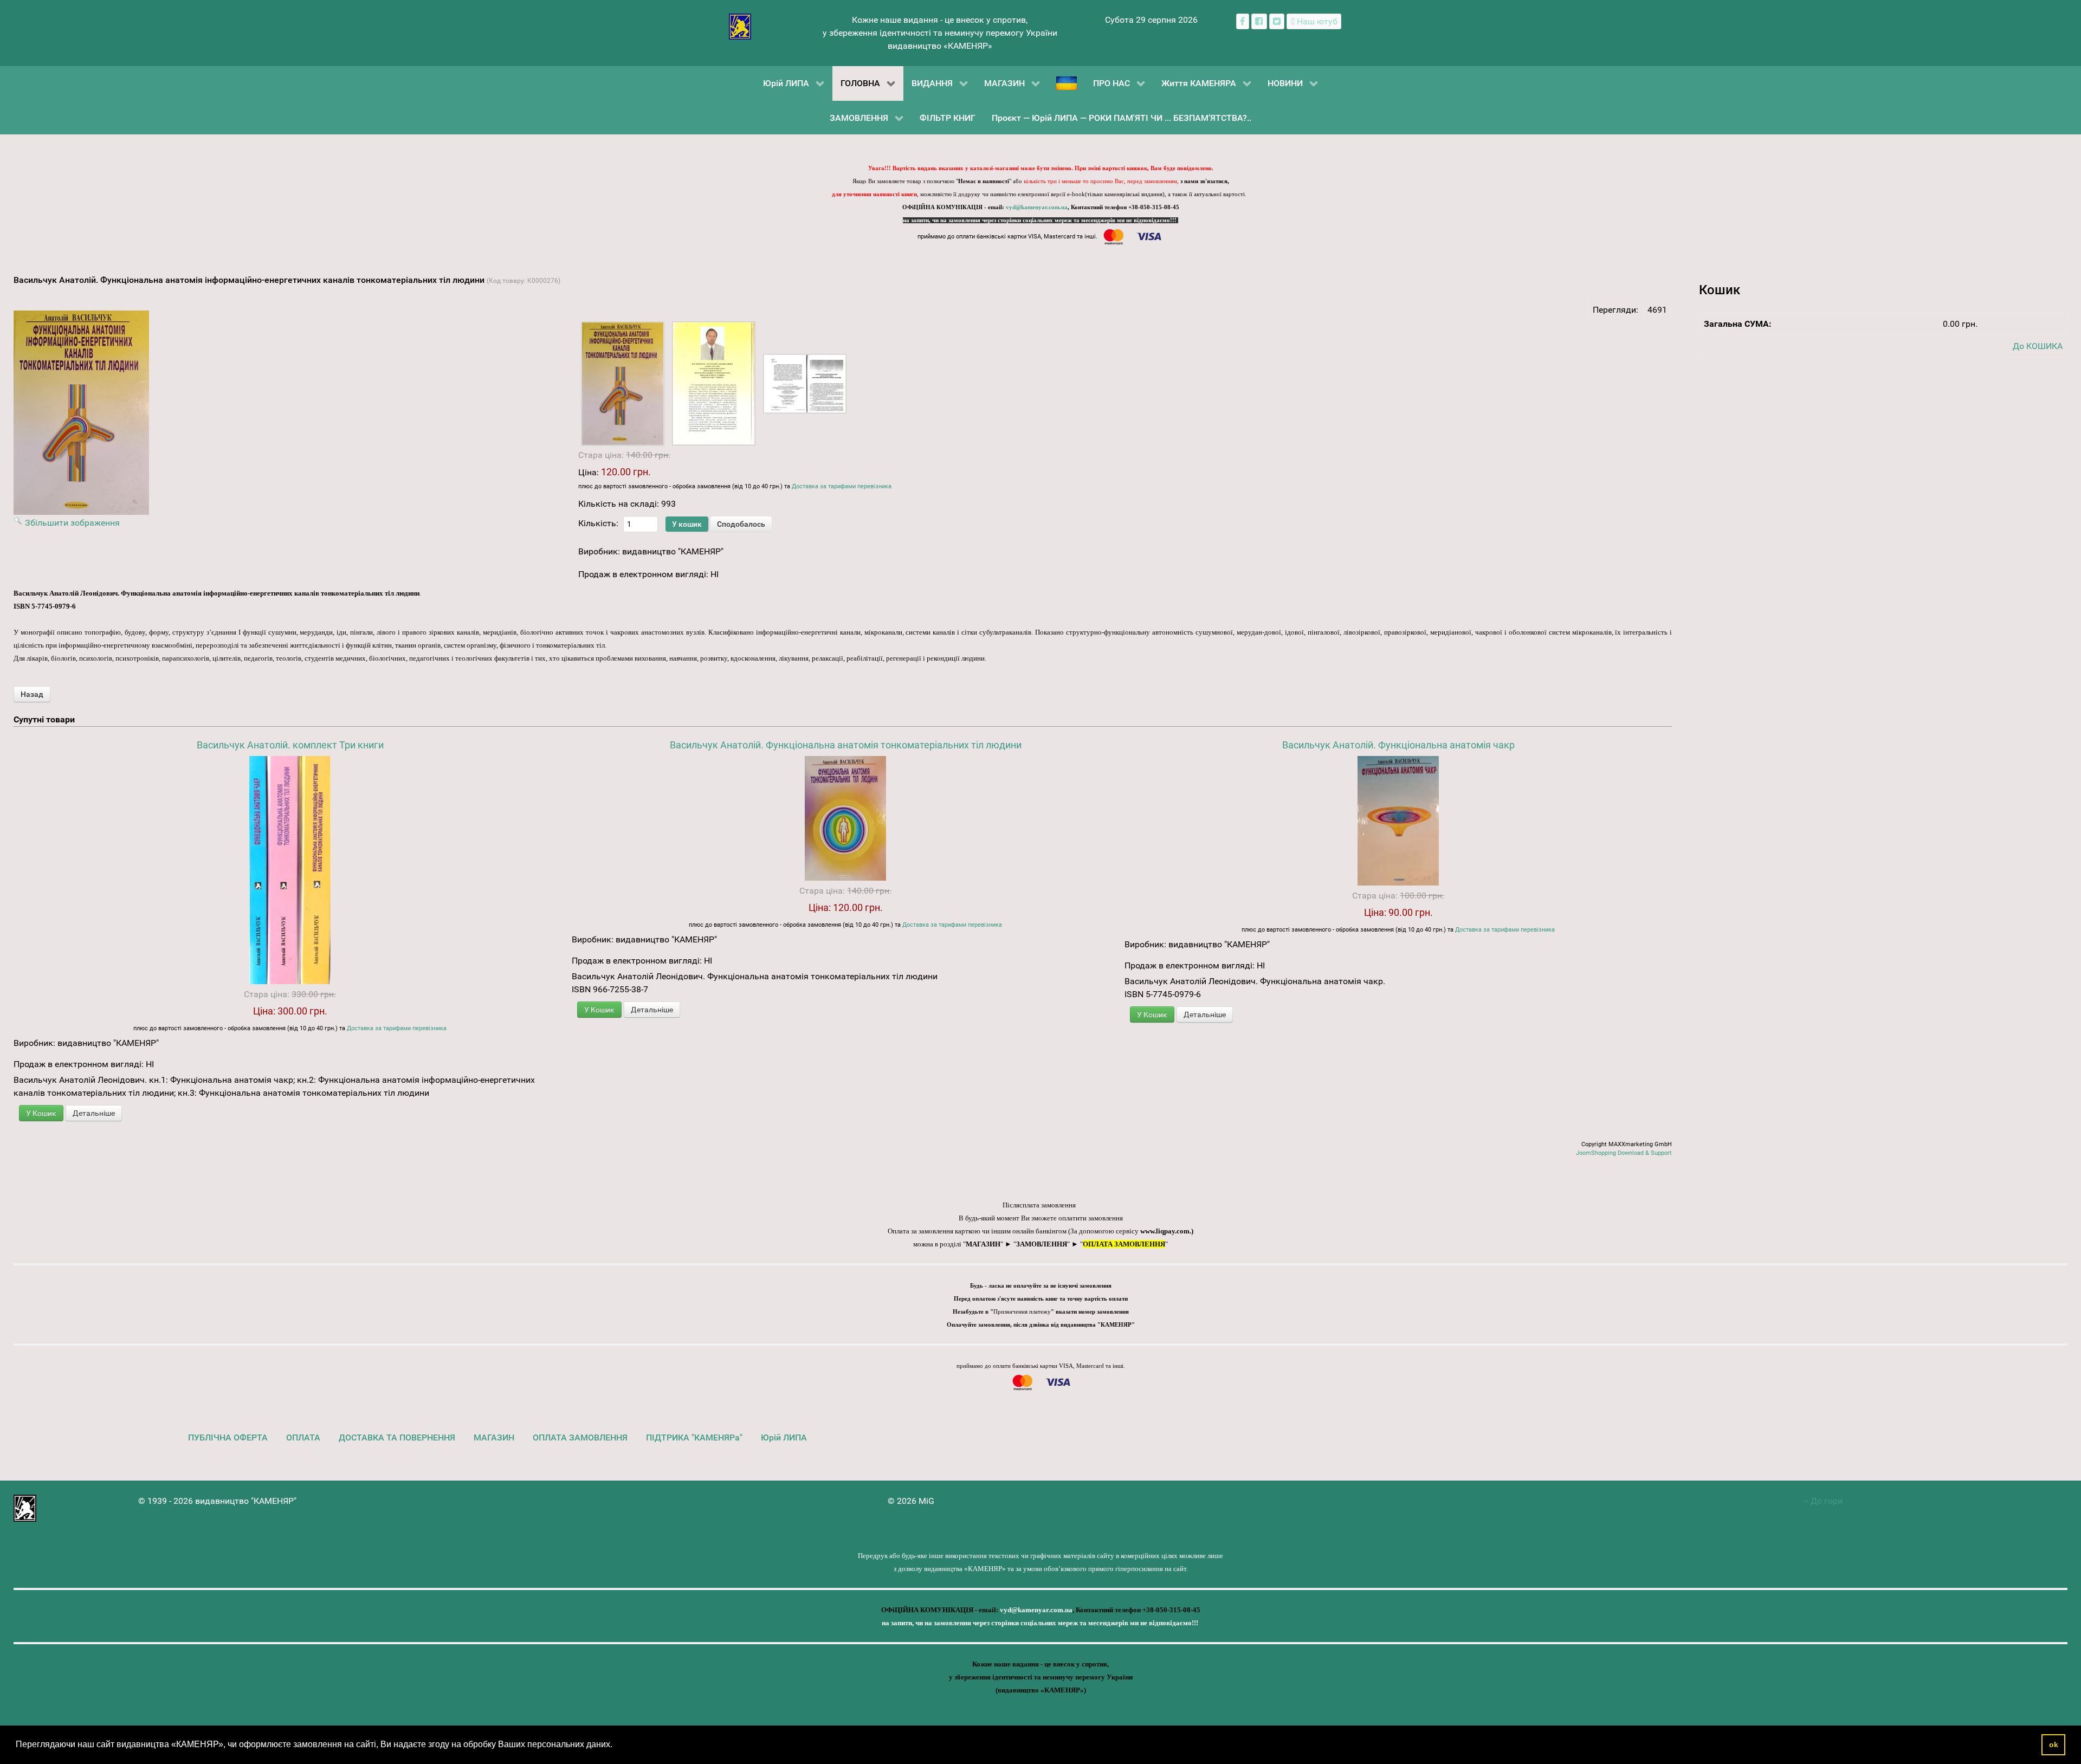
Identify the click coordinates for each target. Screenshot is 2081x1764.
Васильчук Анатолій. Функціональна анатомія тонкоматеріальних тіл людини (846, 745)
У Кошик (41, 1113)
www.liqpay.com (1165, 1231)
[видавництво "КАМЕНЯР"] (740, 26)
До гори (1825, 1501)
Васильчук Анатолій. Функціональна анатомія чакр (1398, 745)
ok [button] (2054, 1744)
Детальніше (94, 1113)
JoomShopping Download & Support (1624, 1153)
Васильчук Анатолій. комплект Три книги (290, 745)
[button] (616, 1746)
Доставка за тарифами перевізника (842, 486)
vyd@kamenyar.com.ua (1037, 207)
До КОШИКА (2038, 346)
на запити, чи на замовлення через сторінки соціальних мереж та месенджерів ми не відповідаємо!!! (1040, 220)
